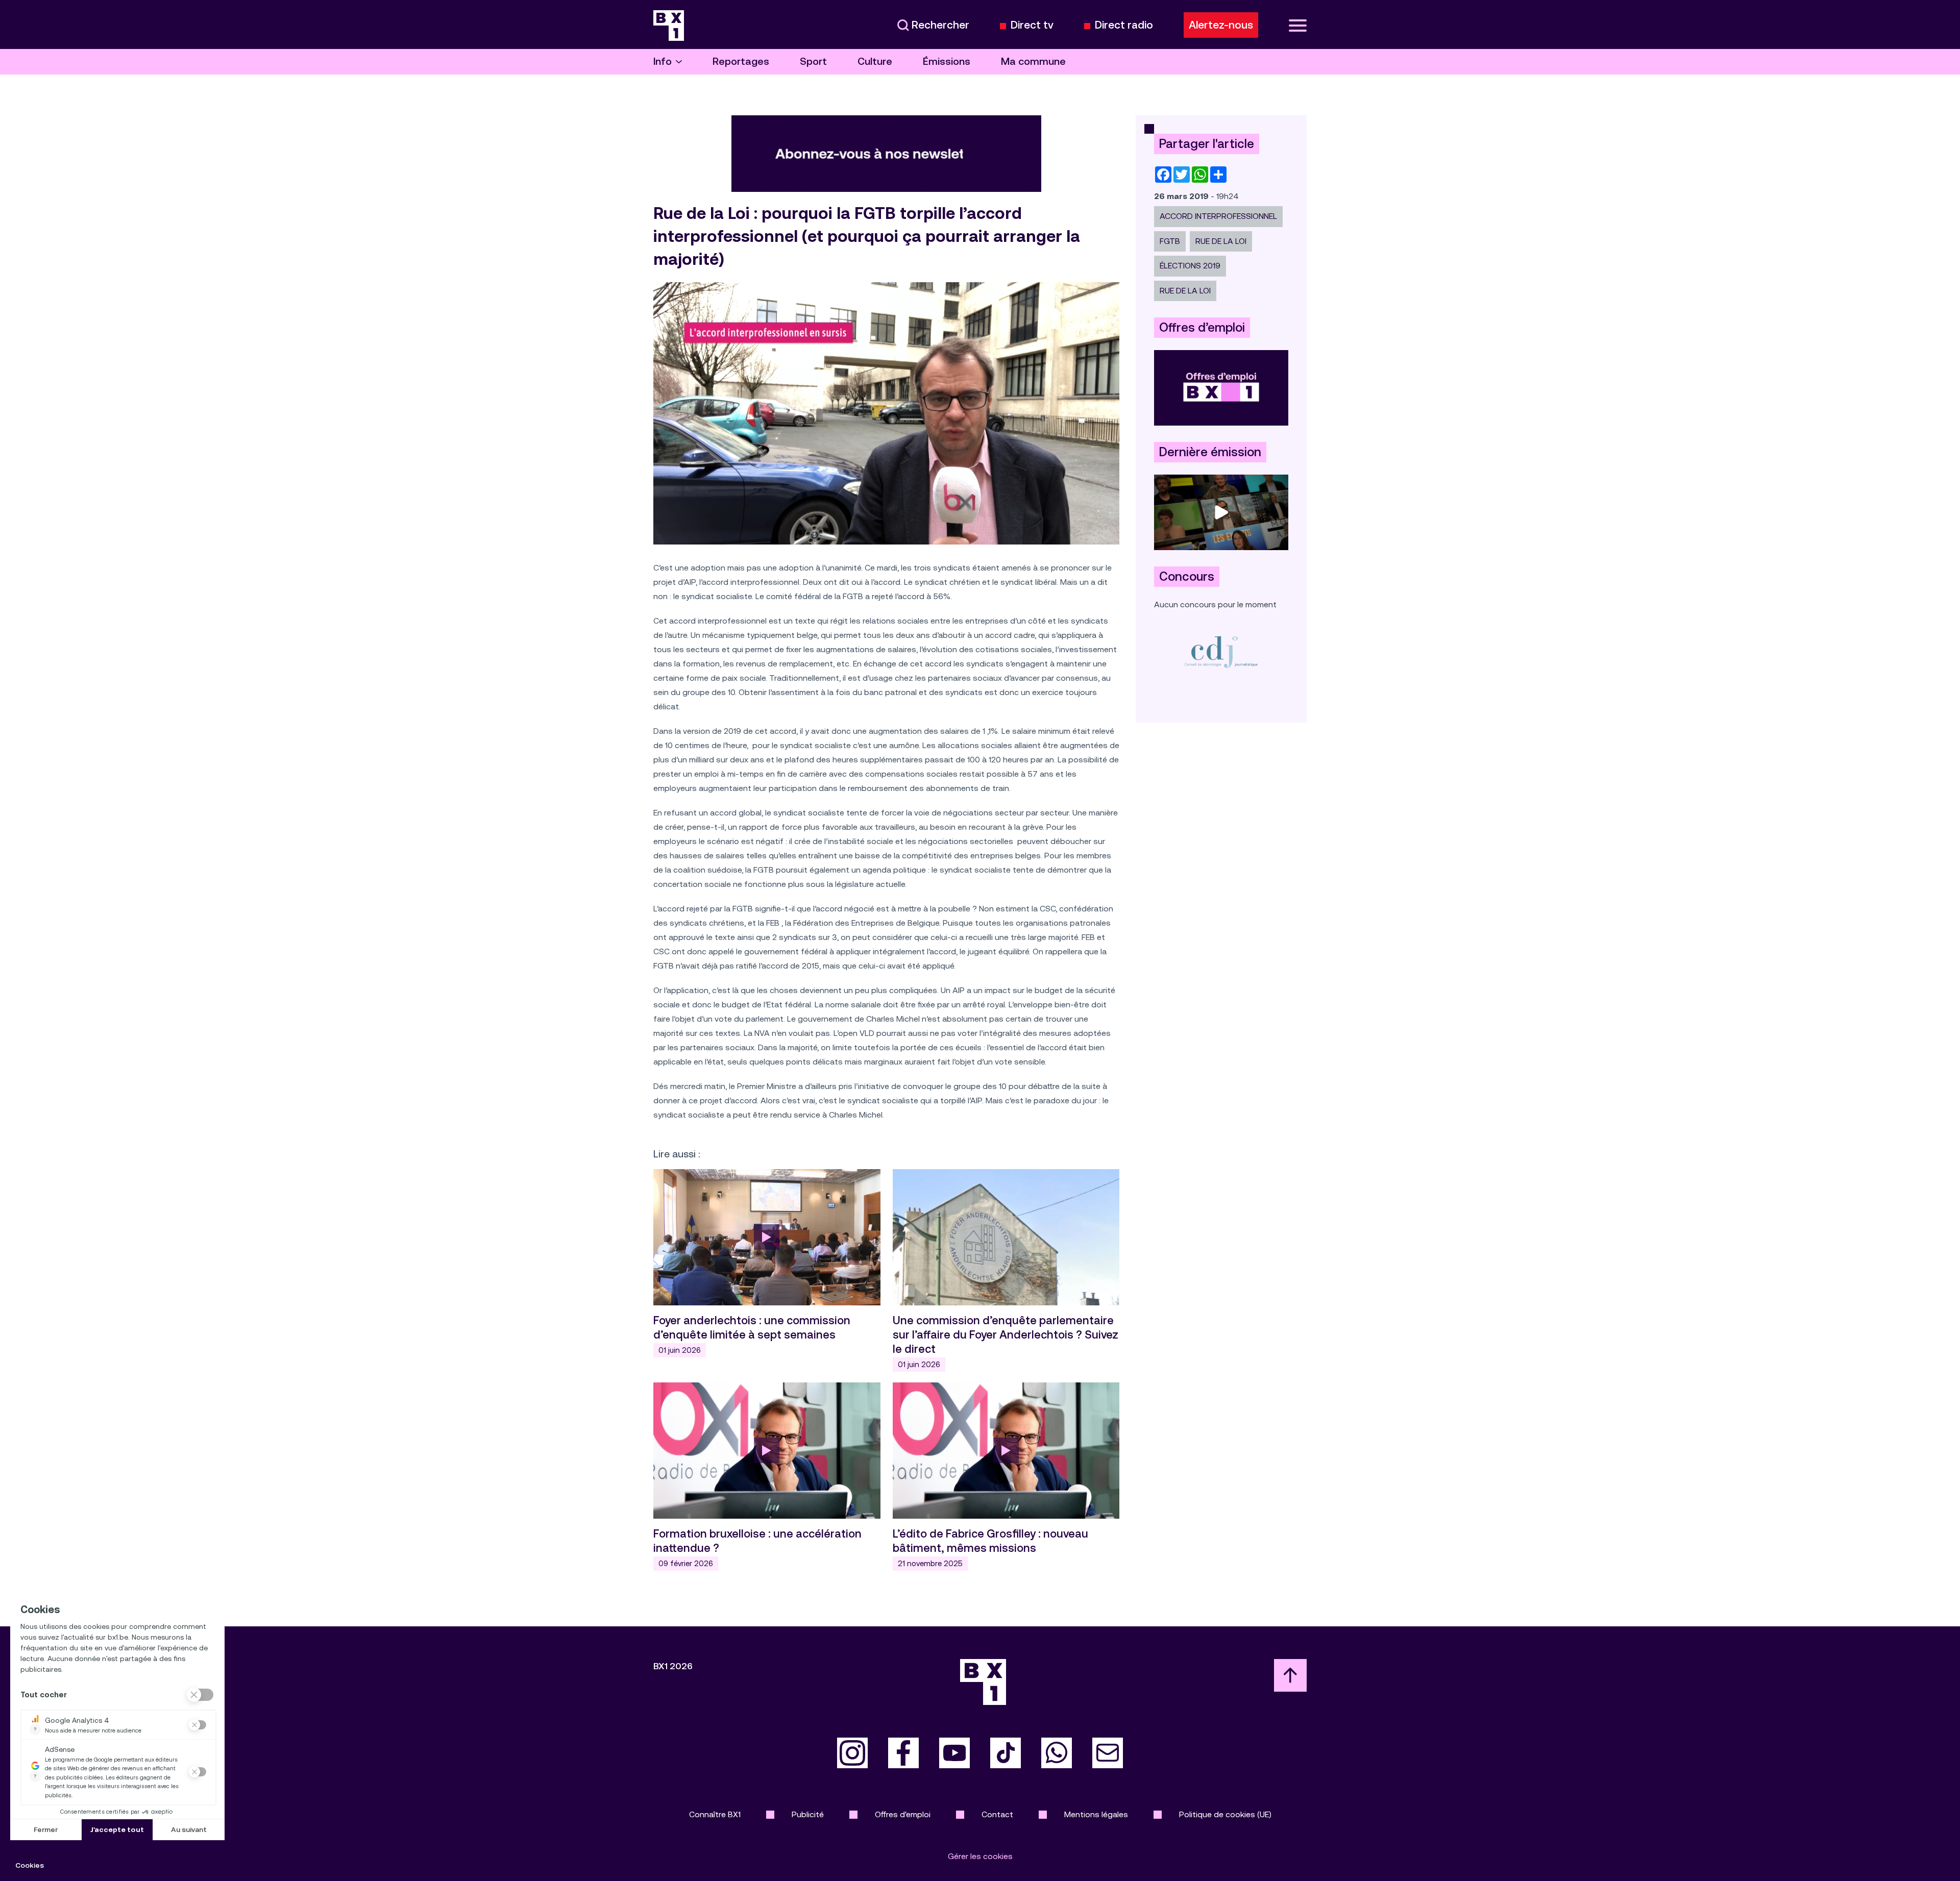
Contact (997, 1814)
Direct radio (1124, 25)
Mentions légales (1096, 1814)
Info (663, 61)
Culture (875, 61)
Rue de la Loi (1221, 241)
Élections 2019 (1190, 266)
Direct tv (1032, 25)
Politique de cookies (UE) (1225, 1814)
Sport (813, 61)
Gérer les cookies (980, 1856)
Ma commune (1033, 61)
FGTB (1170, 241)
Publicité (808, 1814)
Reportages (741, 61)
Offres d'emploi (903, 1814)
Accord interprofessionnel (1218, 216)
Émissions (947, 61)
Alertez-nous (1221, 25)
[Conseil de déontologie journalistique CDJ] (1221, 651)
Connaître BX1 (715, 1814)
